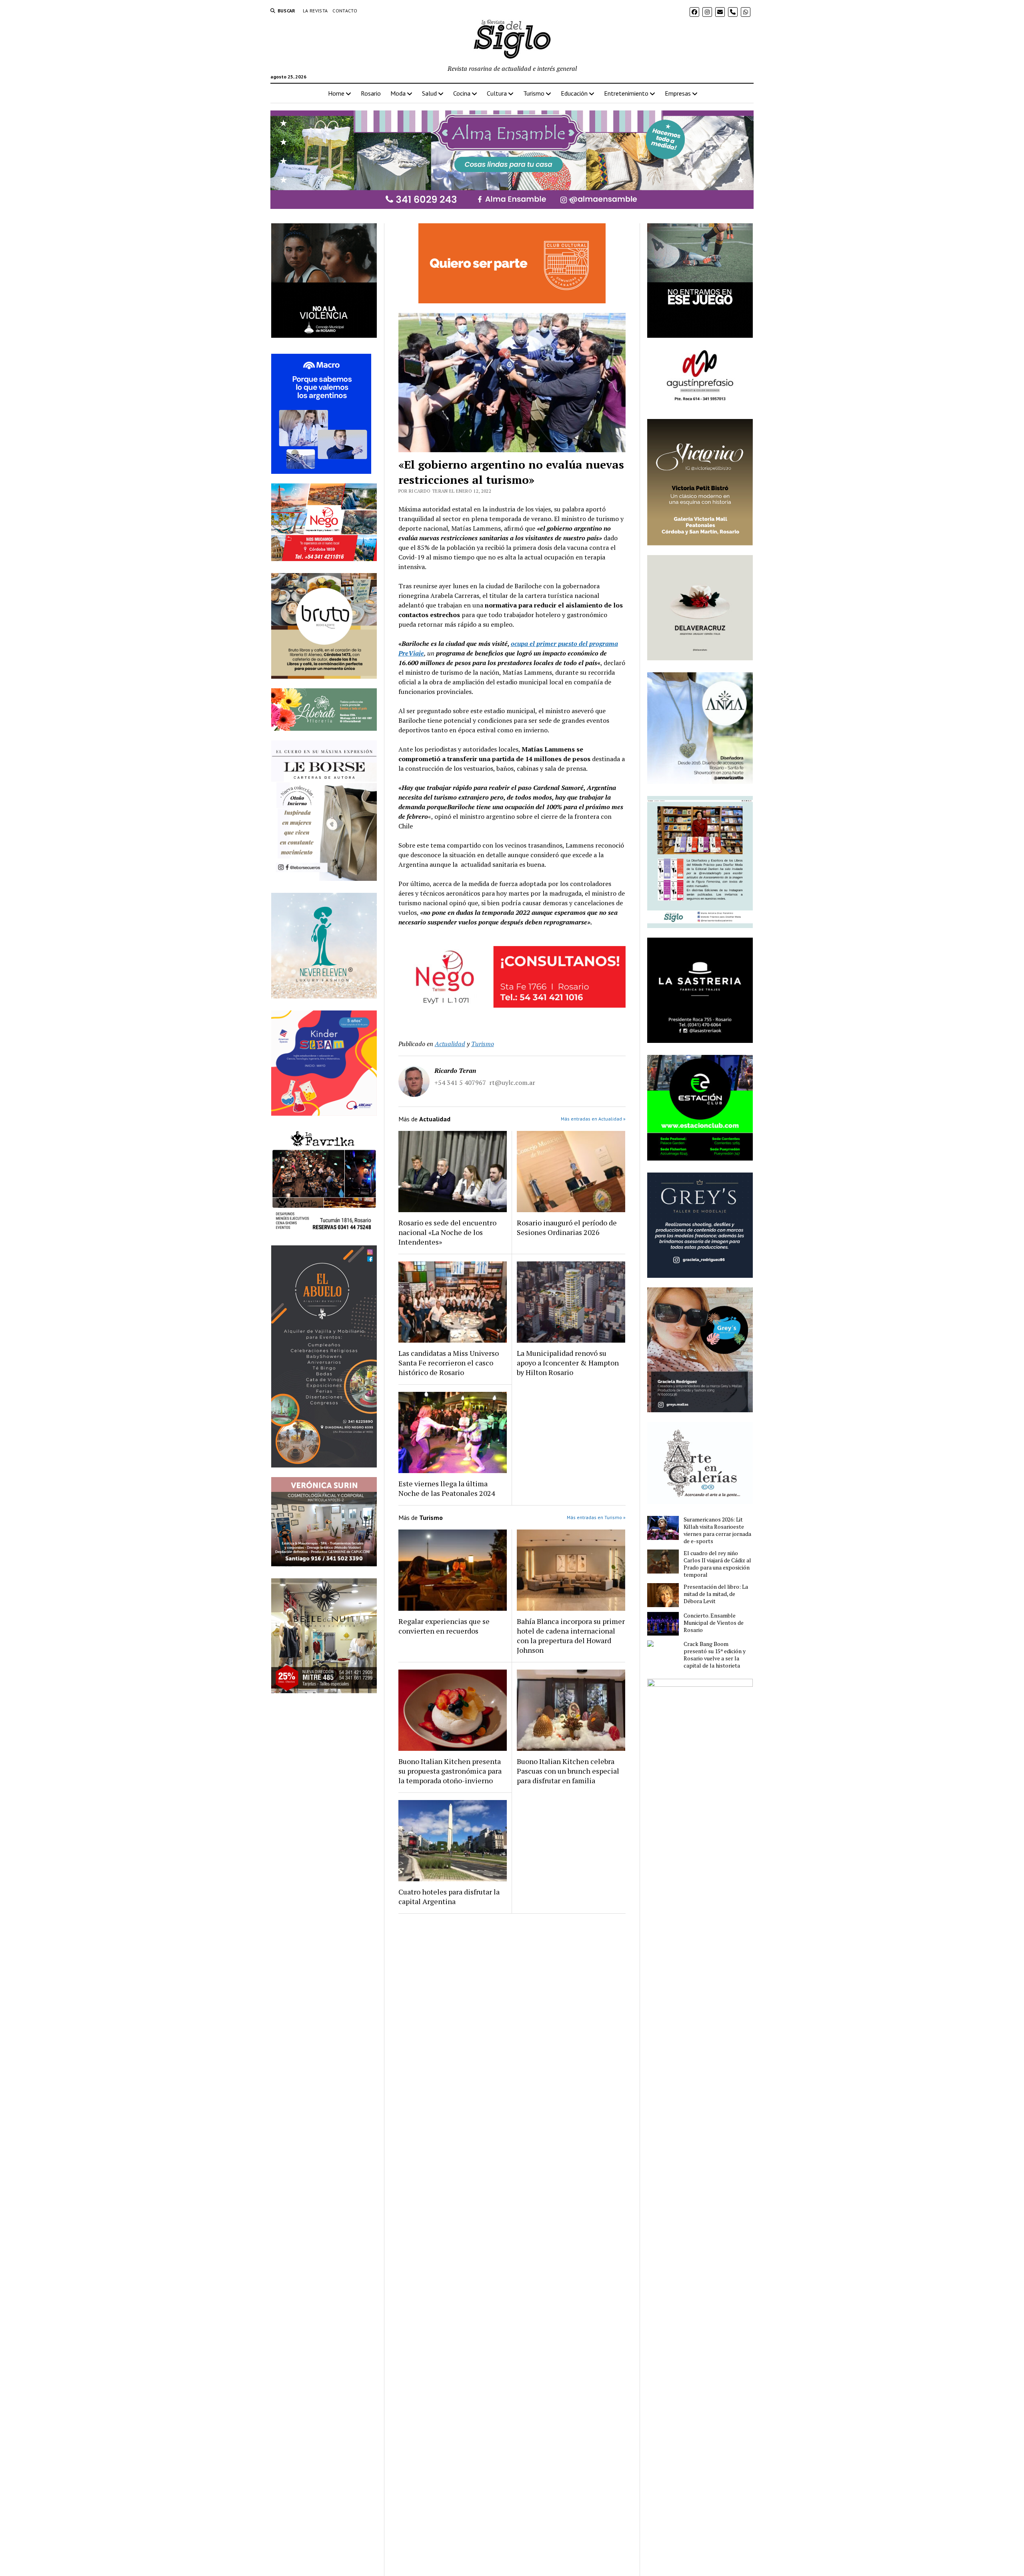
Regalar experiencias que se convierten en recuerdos (444, 1626)
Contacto (345, 11)
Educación (574, 93)
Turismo (534, 93)
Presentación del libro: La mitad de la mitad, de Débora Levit (716, 1594)
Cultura (497, 93)
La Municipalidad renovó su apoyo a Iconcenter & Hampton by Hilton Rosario (568, 1363)
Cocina (462, 93)
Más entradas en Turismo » (596, 1517)
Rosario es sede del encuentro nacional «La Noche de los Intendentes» (447, 1232)
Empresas (678, 93)
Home (336, 93)
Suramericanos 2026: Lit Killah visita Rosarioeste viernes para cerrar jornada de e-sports (717, 1530)
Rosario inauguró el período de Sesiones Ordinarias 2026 (567, 1227)
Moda (398, 93)
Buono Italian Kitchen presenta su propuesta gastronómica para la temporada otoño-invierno (450, 1771)
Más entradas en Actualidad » (593, 1119)
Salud (429, 93)
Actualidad (450, 1044)
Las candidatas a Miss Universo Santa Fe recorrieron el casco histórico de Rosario (449, 1363)
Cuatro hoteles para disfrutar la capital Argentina (449, 1896)
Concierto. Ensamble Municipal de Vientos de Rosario (714, 1623)
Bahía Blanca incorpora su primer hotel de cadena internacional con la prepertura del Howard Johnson (571, 1636)
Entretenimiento (626, 93)
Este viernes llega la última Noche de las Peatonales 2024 (447, 1488)
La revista (315, 11)
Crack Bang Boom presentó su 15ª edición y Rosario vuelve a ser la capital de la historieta (715, 1655)
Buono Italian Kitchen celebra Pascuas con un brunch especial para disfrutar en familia (568, 1771)
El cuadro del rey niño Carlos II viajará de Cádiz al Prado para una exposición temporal (717, 1564)
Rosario (371, 93)
